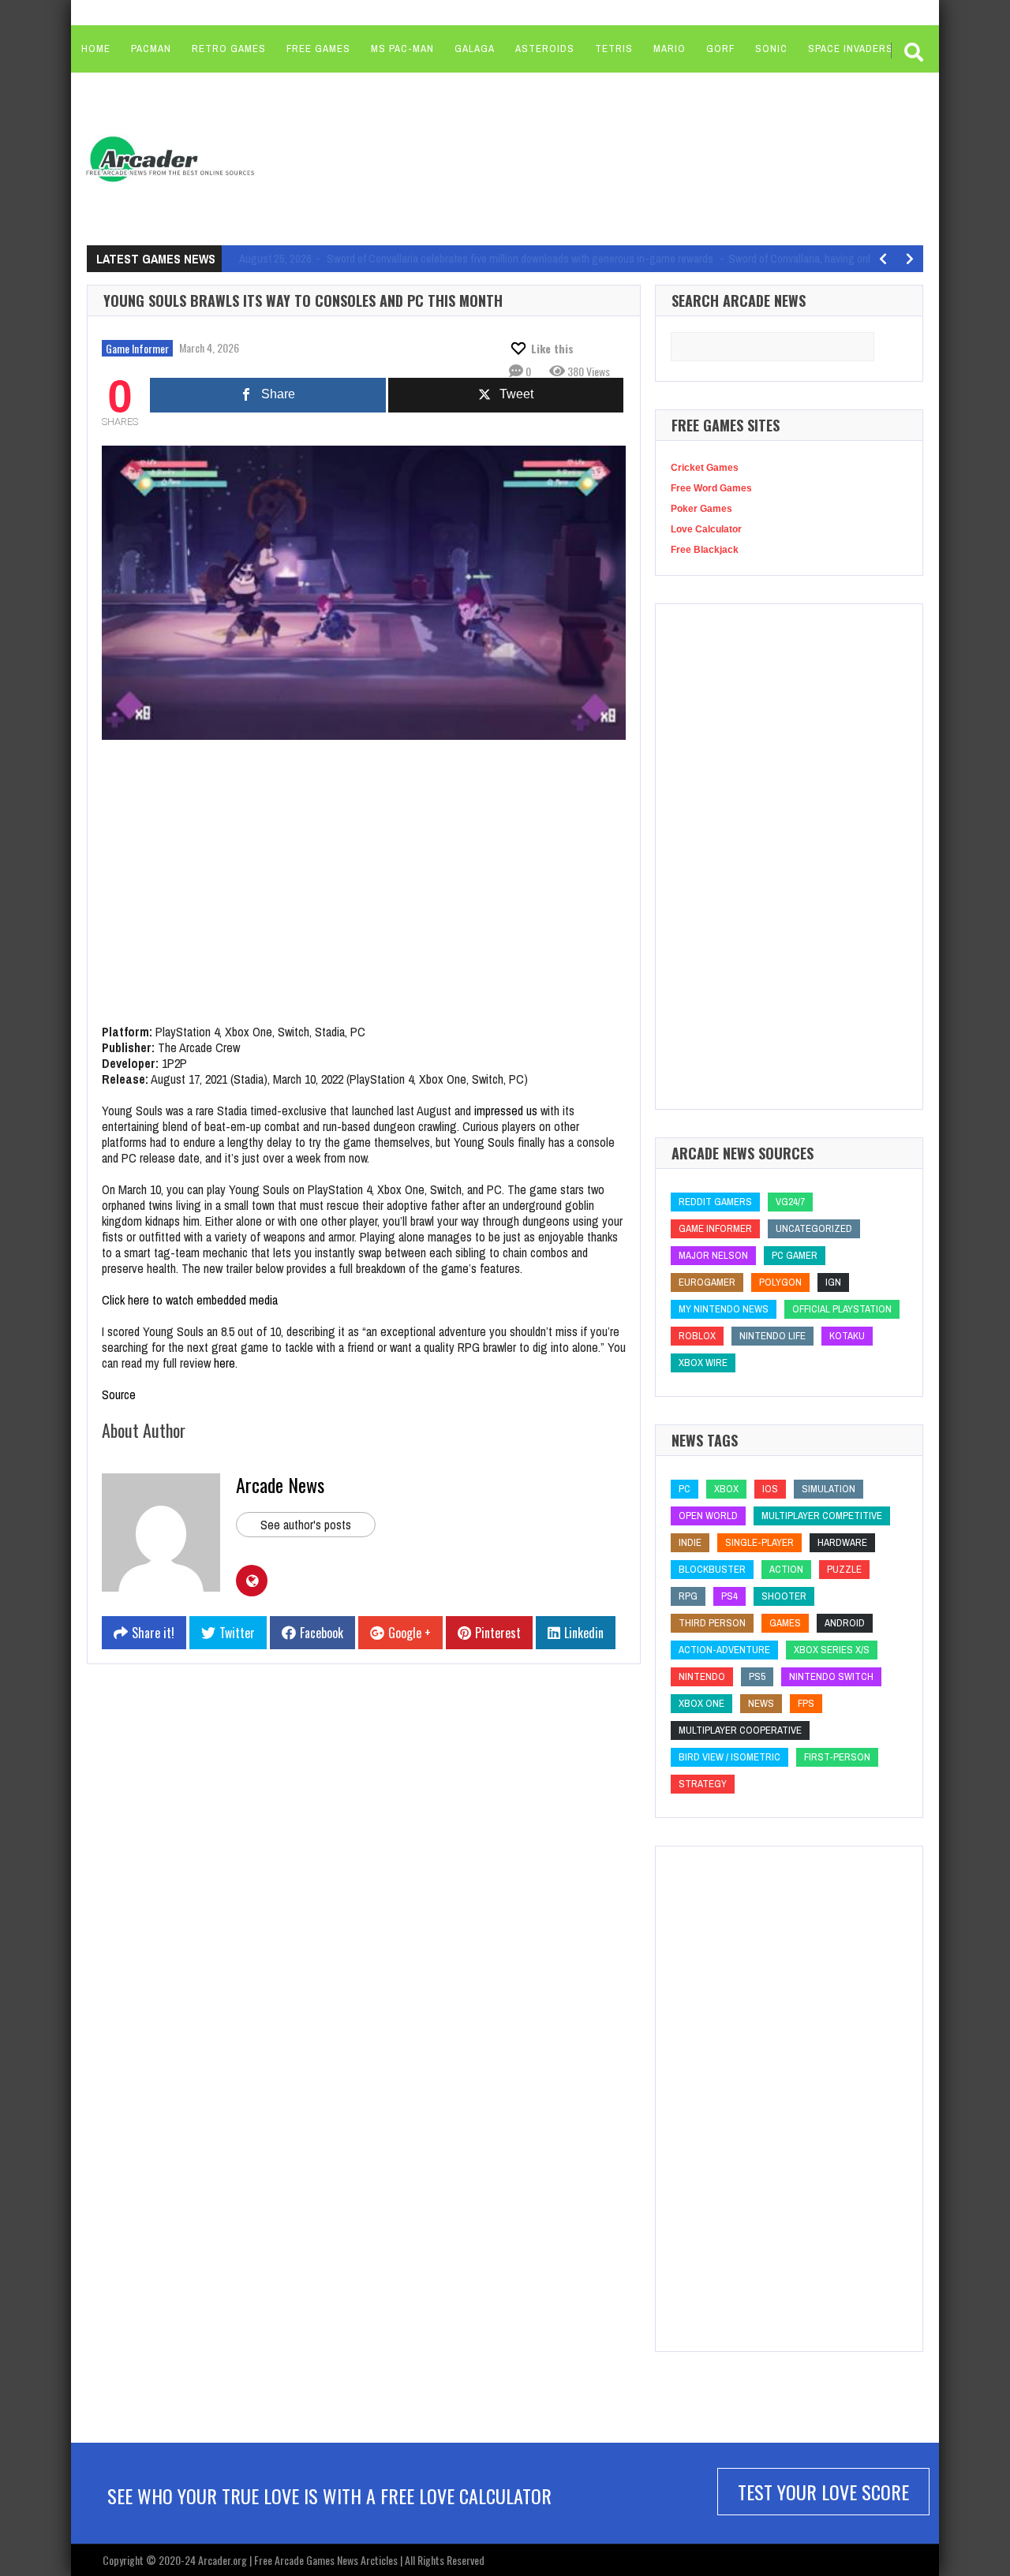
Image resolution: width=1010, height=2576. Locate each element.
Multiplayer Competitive (822, 1516)
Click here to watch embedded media (190, 1300)
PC (685, 1489)
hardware (842, 1542)
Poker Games (701, 509)
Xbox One (701, 1703)
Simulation (829, 1489)
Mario (670, 49)
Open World (708, 1516)
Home (96, 49)
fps (806, 1703)
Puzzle (844, 1569)
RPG (688, 1596)
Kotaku (847, 1336)
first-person (837, 1757)
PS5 (757, 1676)
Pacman (151, 49)
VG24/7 (790, 1202)
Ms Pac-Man (402, 49)
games (785, 1623)
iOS (770, 1489)
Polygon (780, 1282)
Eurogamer (707, 1282)
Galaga (475, 49)
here (224, 1363)
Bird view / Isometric (729, 1757)
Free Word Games (711, 488)
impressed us (506, 1111)
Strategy (703, 1784)
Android (845, 1623)
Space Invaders (851, 49)
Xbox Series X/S (832, 1650)
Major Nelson (713, 1255)
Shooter (784, 1596)
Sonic (771, 49)
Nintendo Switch (831, 1676)
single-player (759, 1542)
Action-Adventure (724, 1650)
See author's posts (306, 1525)
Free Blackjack (705, 550)
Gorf (720, 49)
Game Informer (137, 348)
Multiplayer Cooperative (740, 1730)
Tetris (614, 49)
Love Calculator (706, 529)
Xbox (726, 1489)
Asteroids (545, 49)
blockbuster (712, 1569)
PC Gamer (795, 1255)
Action (786, 1569)
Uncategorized (814, 1228)
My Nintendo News (724, 1309)
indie (690, 1542)
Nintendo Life (772, 1336)
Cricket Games (705, 468)
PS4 (729, 1596)
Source (119, 1394)
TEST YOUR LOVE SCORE (823, 2492)
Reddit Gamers (715, 1202)
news (761, 1703)
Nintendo (702, 1676)
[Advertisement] (569, 158)
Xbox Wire (703, 1363)
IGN (833, 1282)
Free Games (318, 49)
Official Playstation (842, 1309)
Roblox (697, 1336)
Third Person (712, 1623)
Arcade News (280, 1484)
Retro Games (229, 49)
